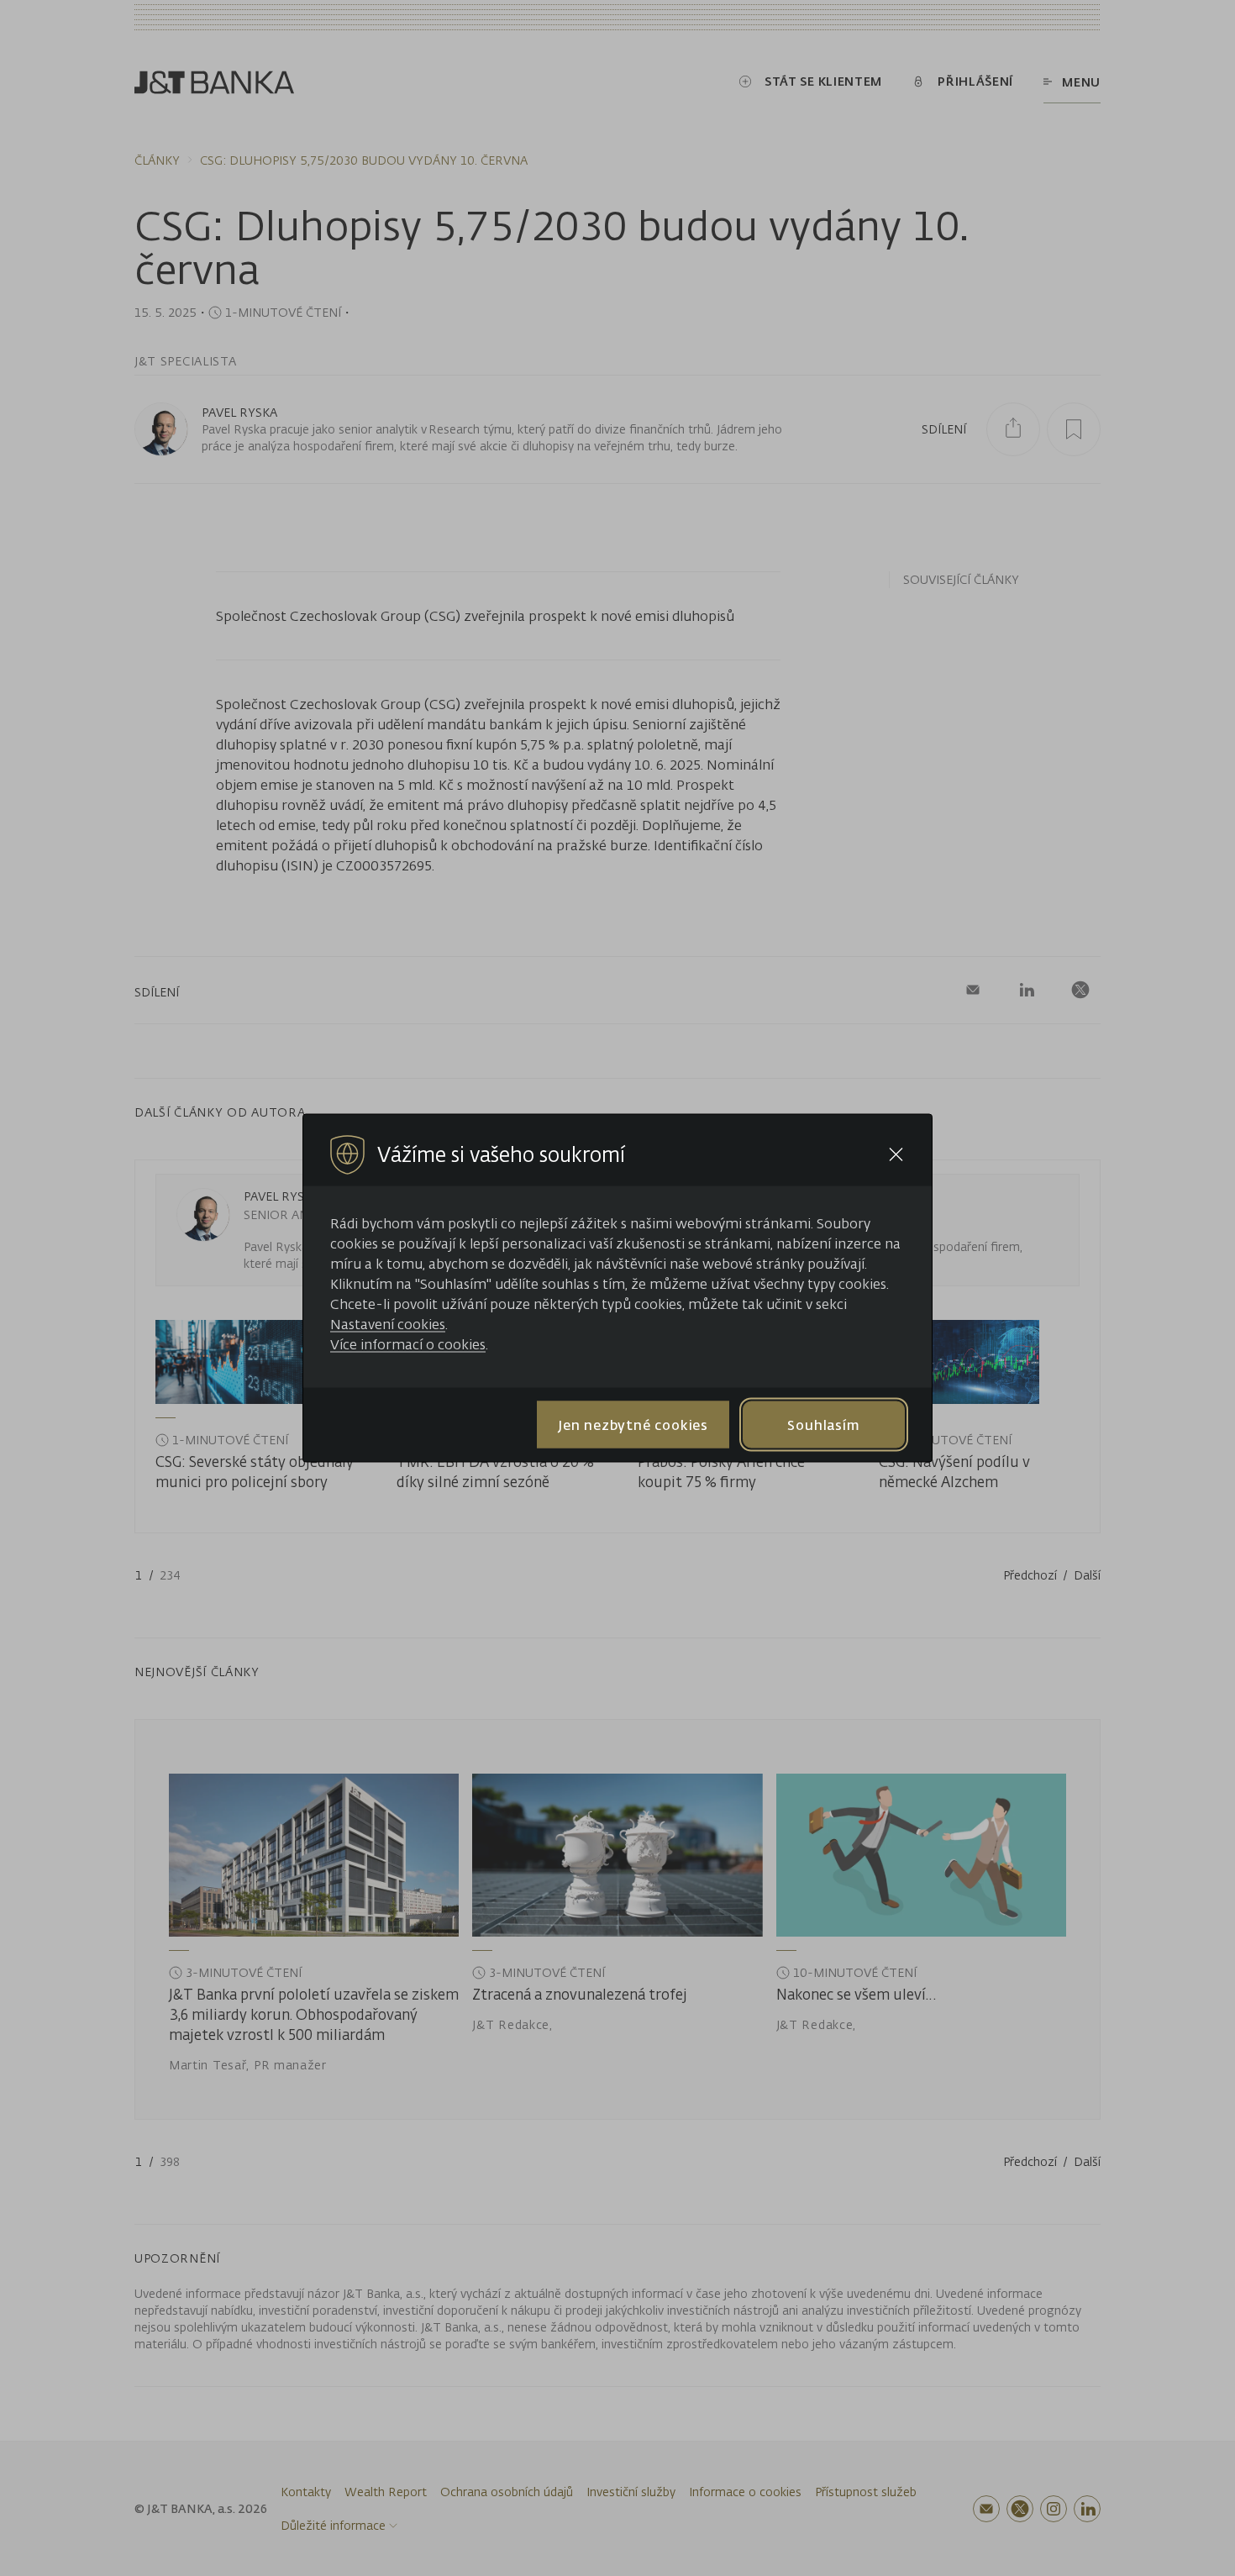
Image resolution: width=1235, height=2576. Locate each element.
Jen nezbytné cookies (633, 1424)
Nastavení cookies (388, 1324)
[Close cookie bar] (896, 1155)
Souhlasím (823, 1424)
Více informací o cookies (408, 1344)
